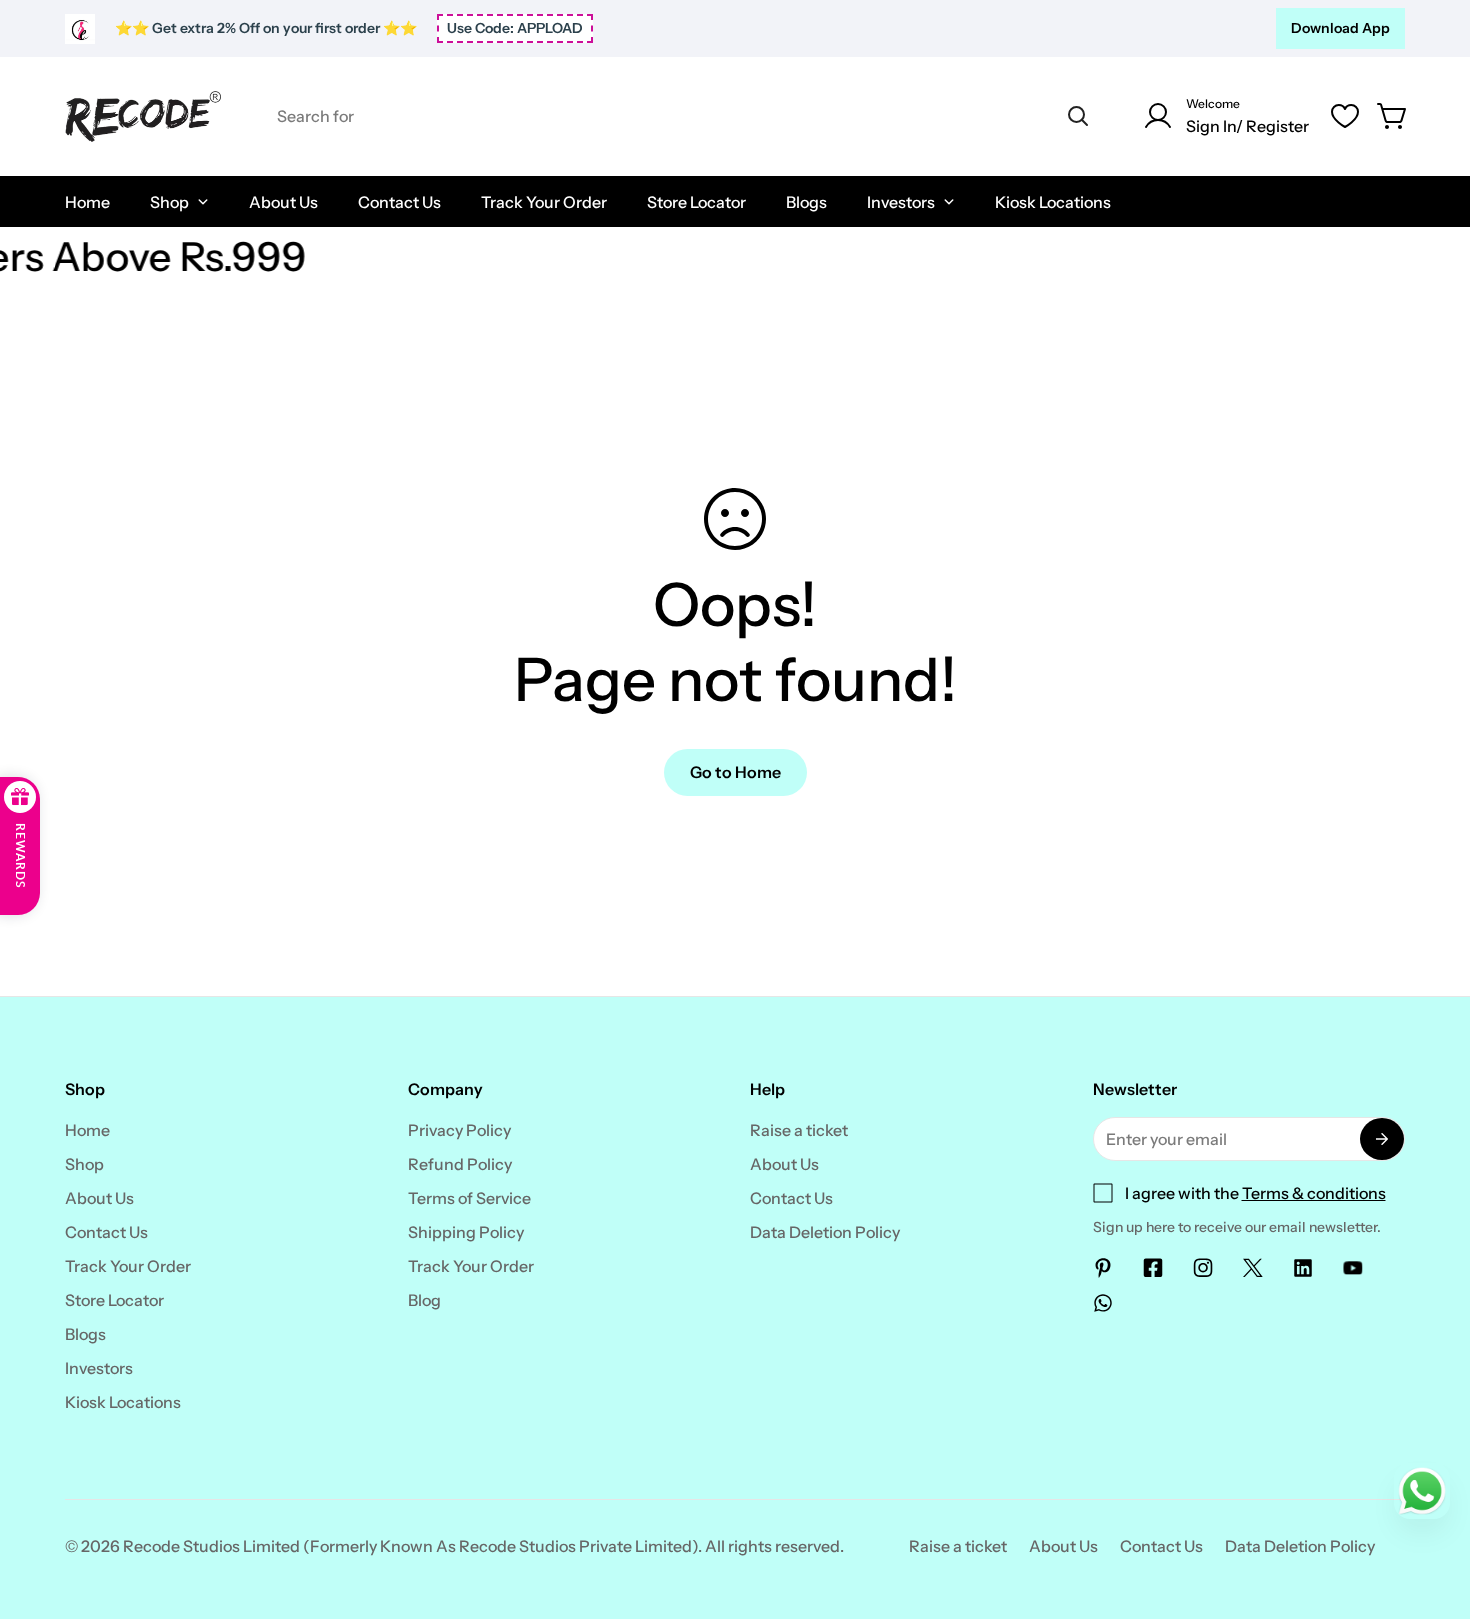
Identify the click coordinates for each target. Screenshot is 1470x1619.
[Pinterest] (1103, 1268)
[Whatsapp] (1103, 1303)
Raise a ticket (799, 1130)
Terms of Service (469, 1198)
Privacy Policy (459, 1130)
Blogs (85, 1334)
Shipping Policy (466, 1232)
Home (87, 1130)
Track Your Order (128, 1266)
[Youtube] (1353, 1268)
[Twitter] (1253, 1268)
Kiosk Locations (123, 1402)
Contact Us (106, 1232)
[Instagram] (1203, 1268)
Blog (424, 1300)
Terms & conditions (1314, 1193)
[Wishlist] (1345, 116)
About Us (99, 1198)
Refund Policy (460, 1164)
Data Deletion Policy (825, 1232)
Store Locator (114, 1300)
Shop (84, 1164)
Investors (99, 1368)
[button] (1393, 116)
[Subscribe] (1382, 1139)
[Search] (1078, 116)
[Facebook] (1153, 1268)
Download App (1340, 28)
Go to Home (735, 772)
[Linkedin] (1303, 1268)
